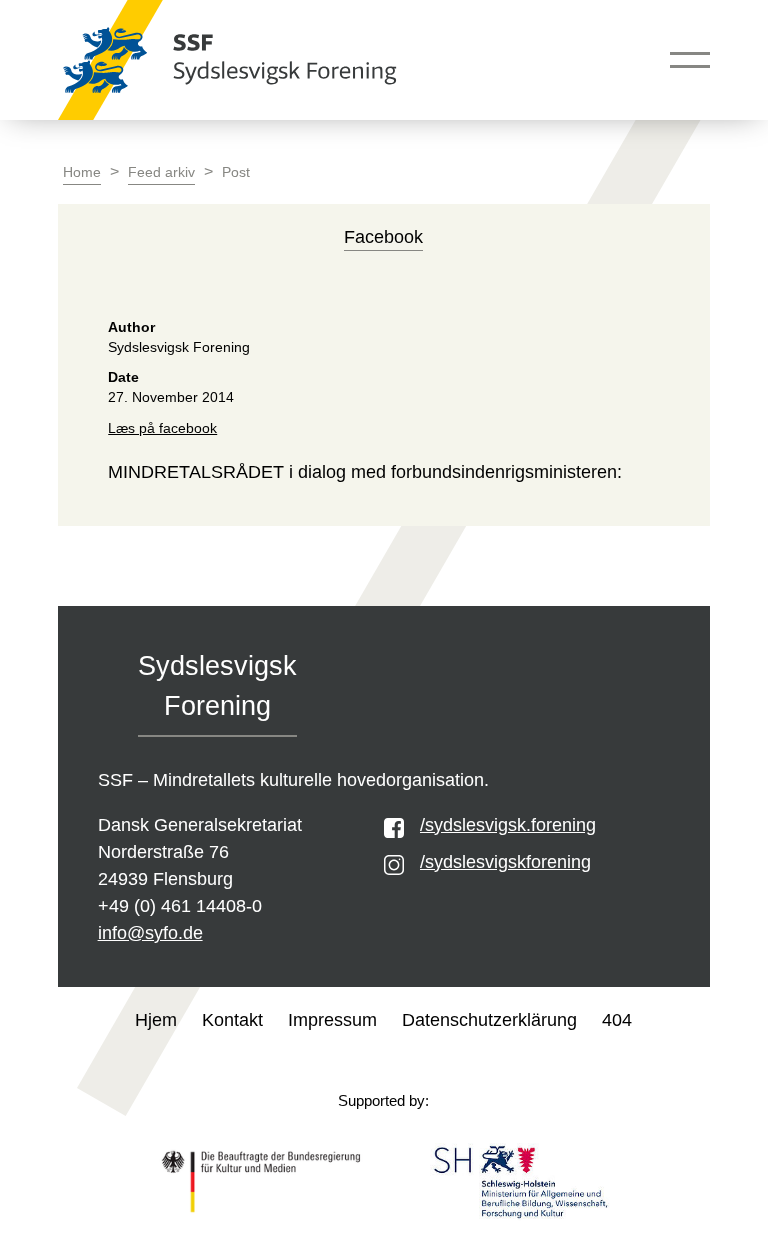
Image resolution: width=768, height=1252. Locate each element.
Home (82, 172)
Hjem (156, 1020)
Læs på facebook (162, 428)
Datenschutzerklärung (489, 1020)
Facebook (383, 237)
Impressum (332, 1020)
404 (617, 1020)
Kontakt (232, 1020)
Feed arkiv (161, 172)
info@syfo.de (150, 933)
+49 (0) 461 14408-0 (180, 906)
